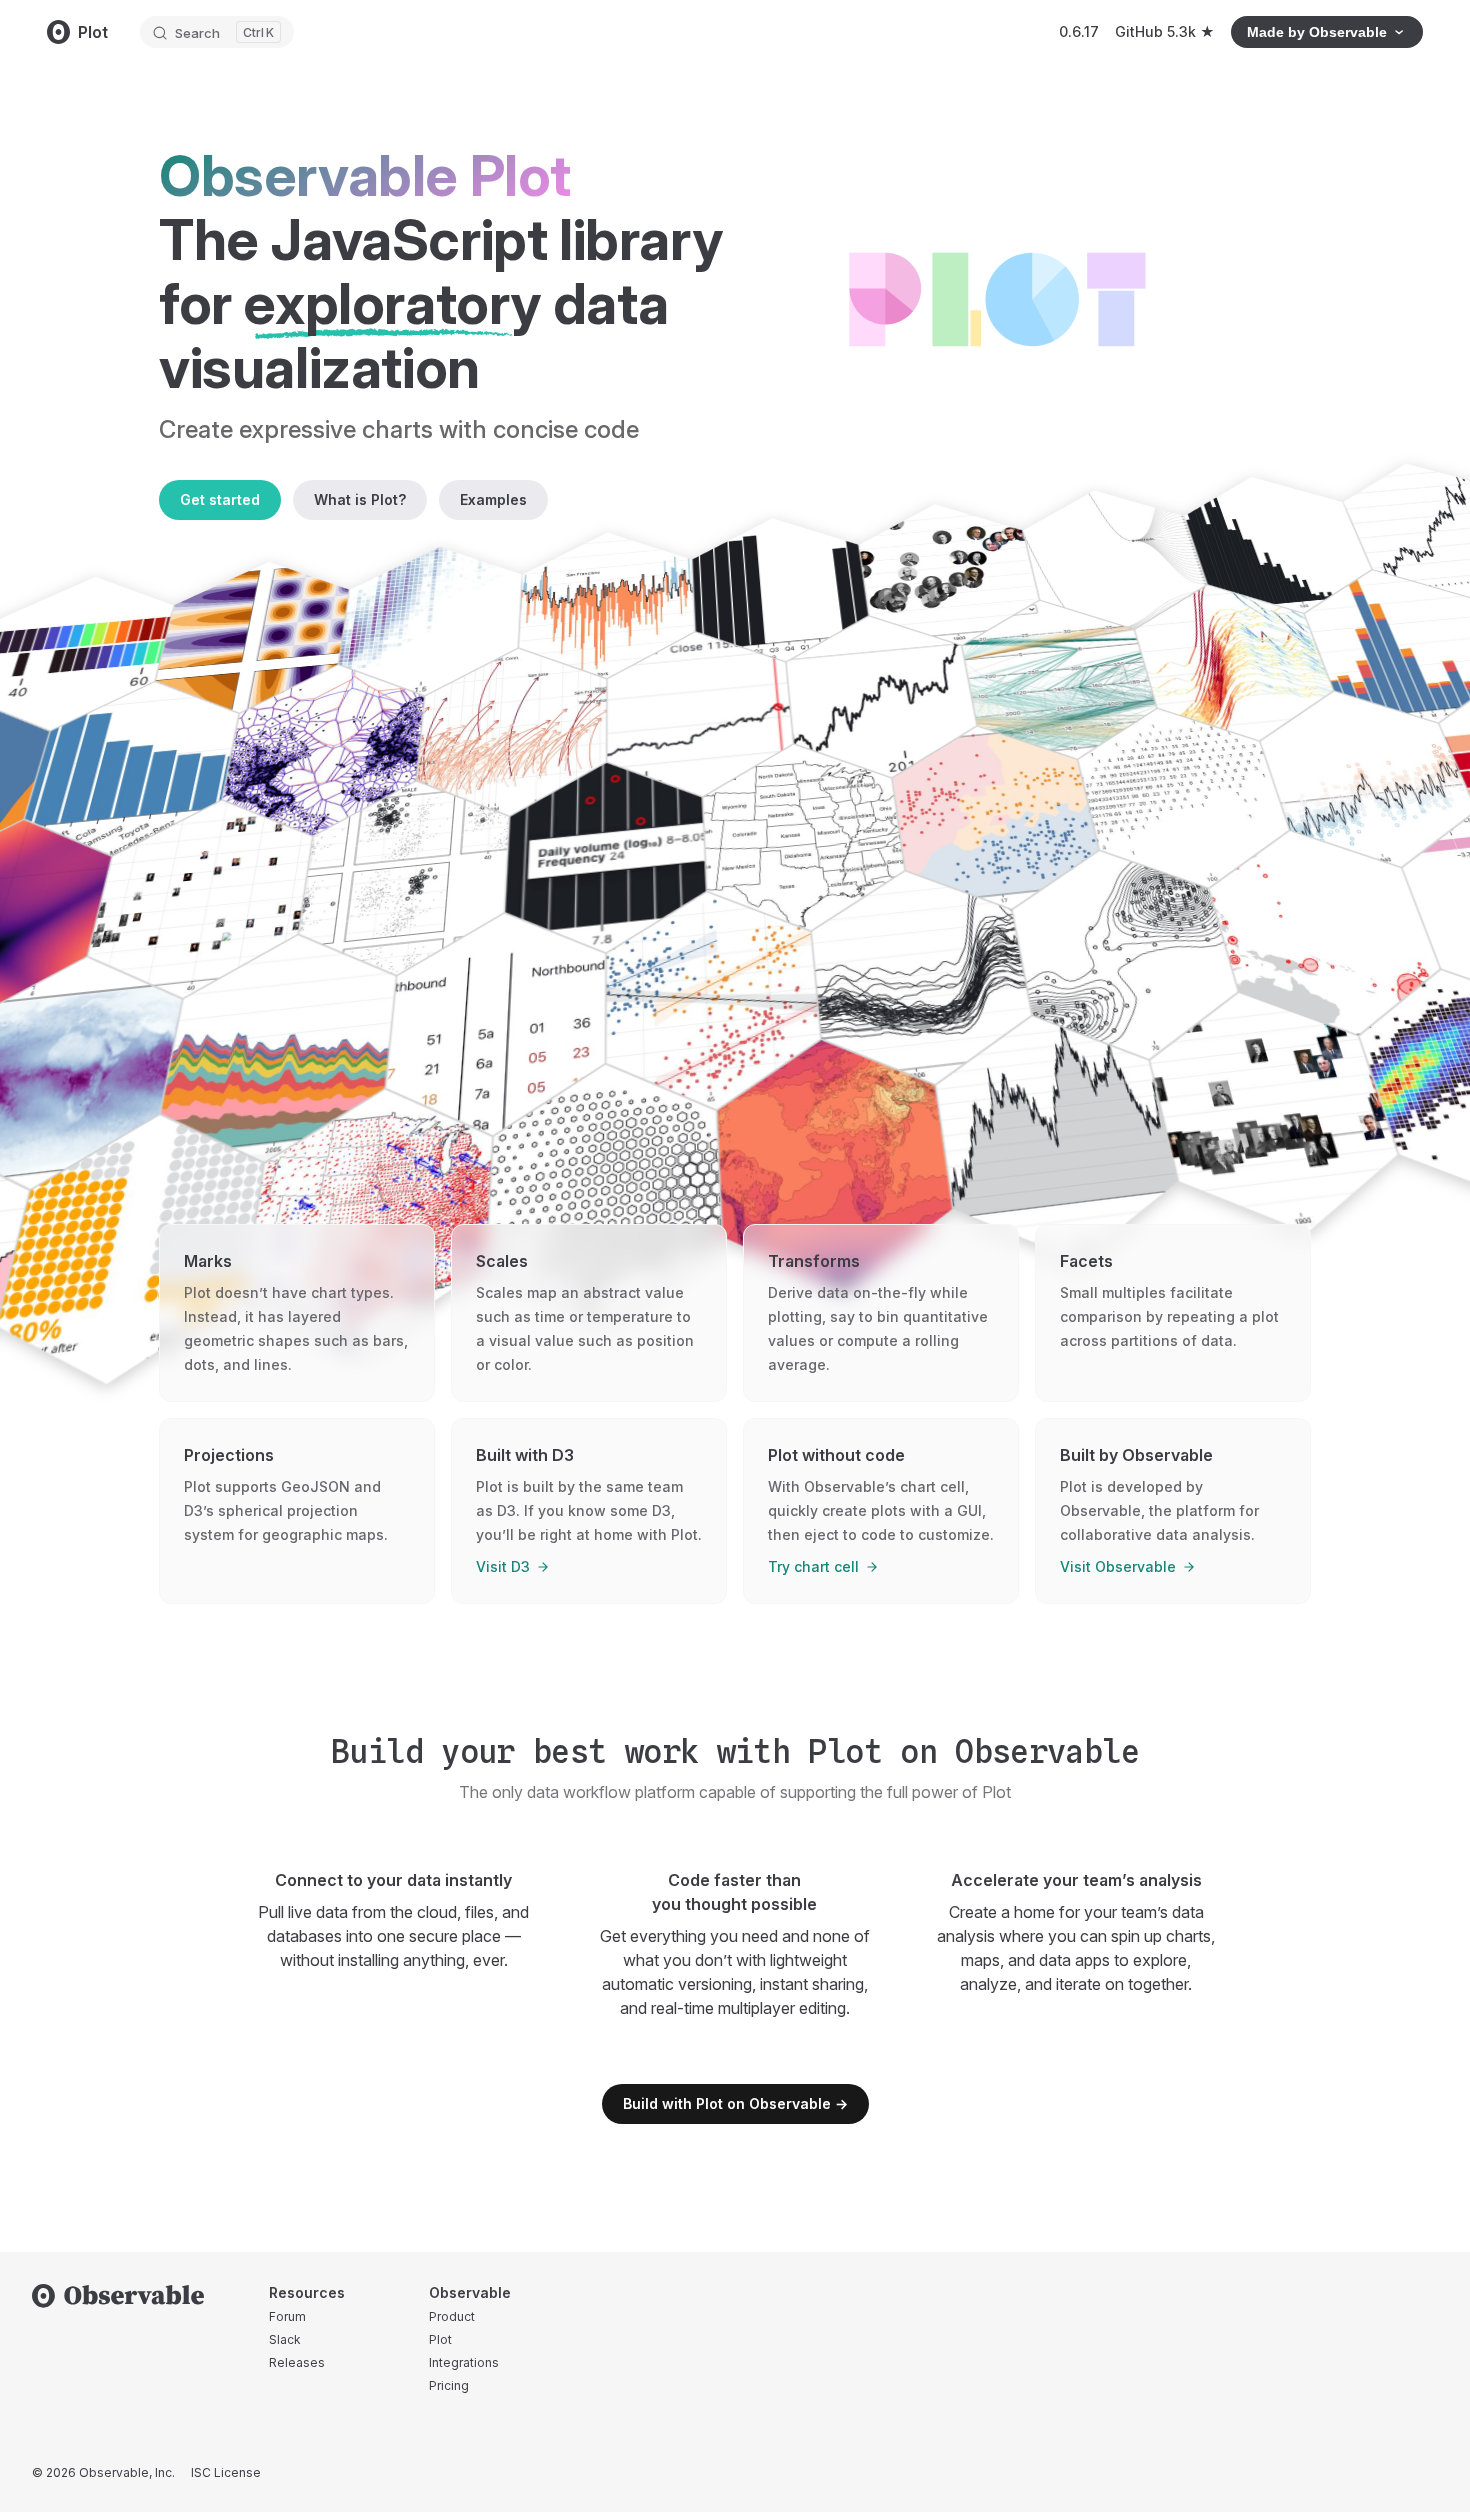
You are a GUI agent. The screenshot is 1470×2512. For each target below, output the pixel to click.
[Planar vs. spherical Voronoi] (320, 751)
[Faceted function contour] (250, 637)
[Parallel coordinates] (1062, 680)
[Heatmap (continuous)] (427, 622)
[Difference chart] (606, 605)
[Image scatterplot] (1278, 1114)
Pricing (449, 2385)
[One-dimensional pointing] (605, 858)
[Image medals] (951, 575)
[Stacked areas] (274, 1050)
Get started (220, 499)
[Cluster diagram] (1117, 560)
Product (452, 2316)
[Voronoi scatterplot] (999, 818)
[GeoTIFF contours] (838, 1168)
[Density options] (1129, 957)
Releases (297, 2362)
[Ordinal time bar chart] (782, 590)
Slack (285, 2339)
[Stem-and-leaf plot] (492, 1025)
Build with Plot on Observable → (735, 2103)
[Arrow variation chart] (509, 732)
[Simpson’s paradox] (715, 1002)
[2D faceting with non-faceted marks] (400, 879)
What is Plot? (360, 499)
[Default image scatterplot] (196, 901)
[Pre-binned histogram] (1281, 545)
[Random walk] (1061, 1140)
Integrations (464, 2362)
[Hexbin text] (1187, 799)
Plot (440, 2339)
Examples (493, 499)
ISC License (226, 2472)
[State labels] (806, 838)
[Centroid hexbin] (604, 1195)
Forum (287, 2316)
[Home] (118, 2296)
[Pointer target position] (702, 715)
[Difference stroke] (1237, 664)
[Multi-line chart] (925, 979)
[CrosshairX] (884, 697)
